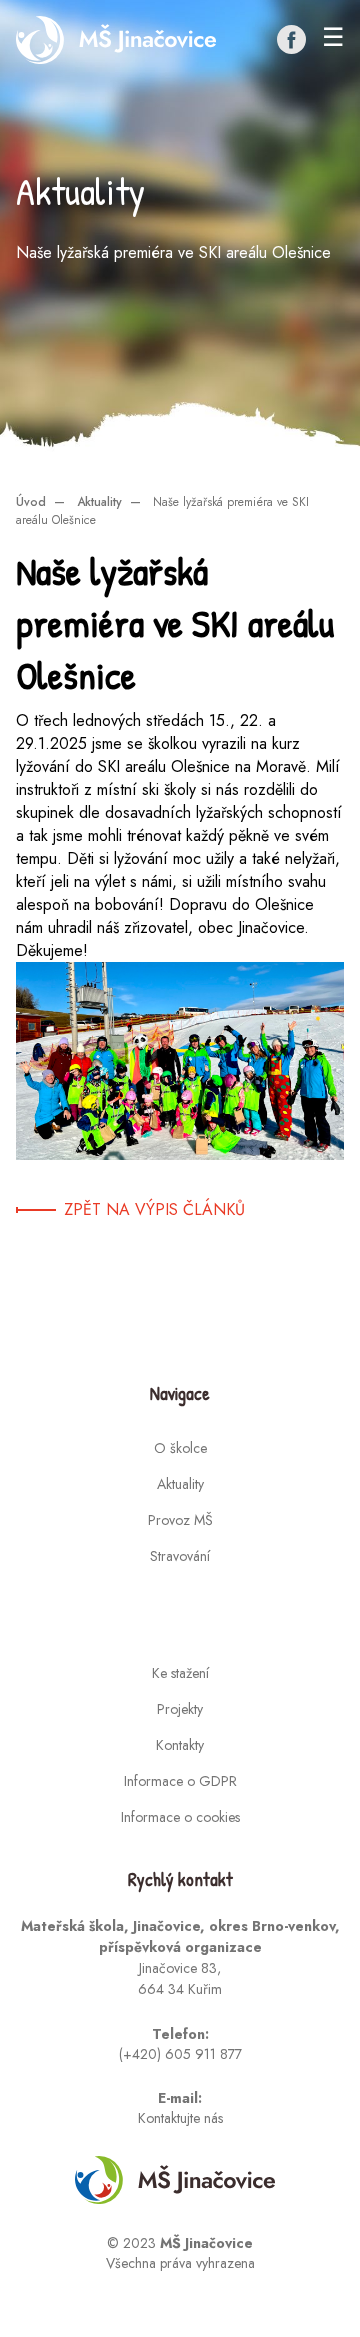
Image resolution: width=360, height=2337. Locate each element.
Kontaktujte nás (180, 2118)
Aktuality (99, 502)
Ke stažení (180, 1673)
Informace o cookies (180, 1817)
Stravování (180, 1556)
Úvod (31, 502)
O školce (180, 1448)
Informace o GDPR (180, 1781)
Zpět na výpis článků (154, 1209)
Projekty (180, 1709)
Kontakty (180, 1745)
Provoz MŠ (180, 1520)
